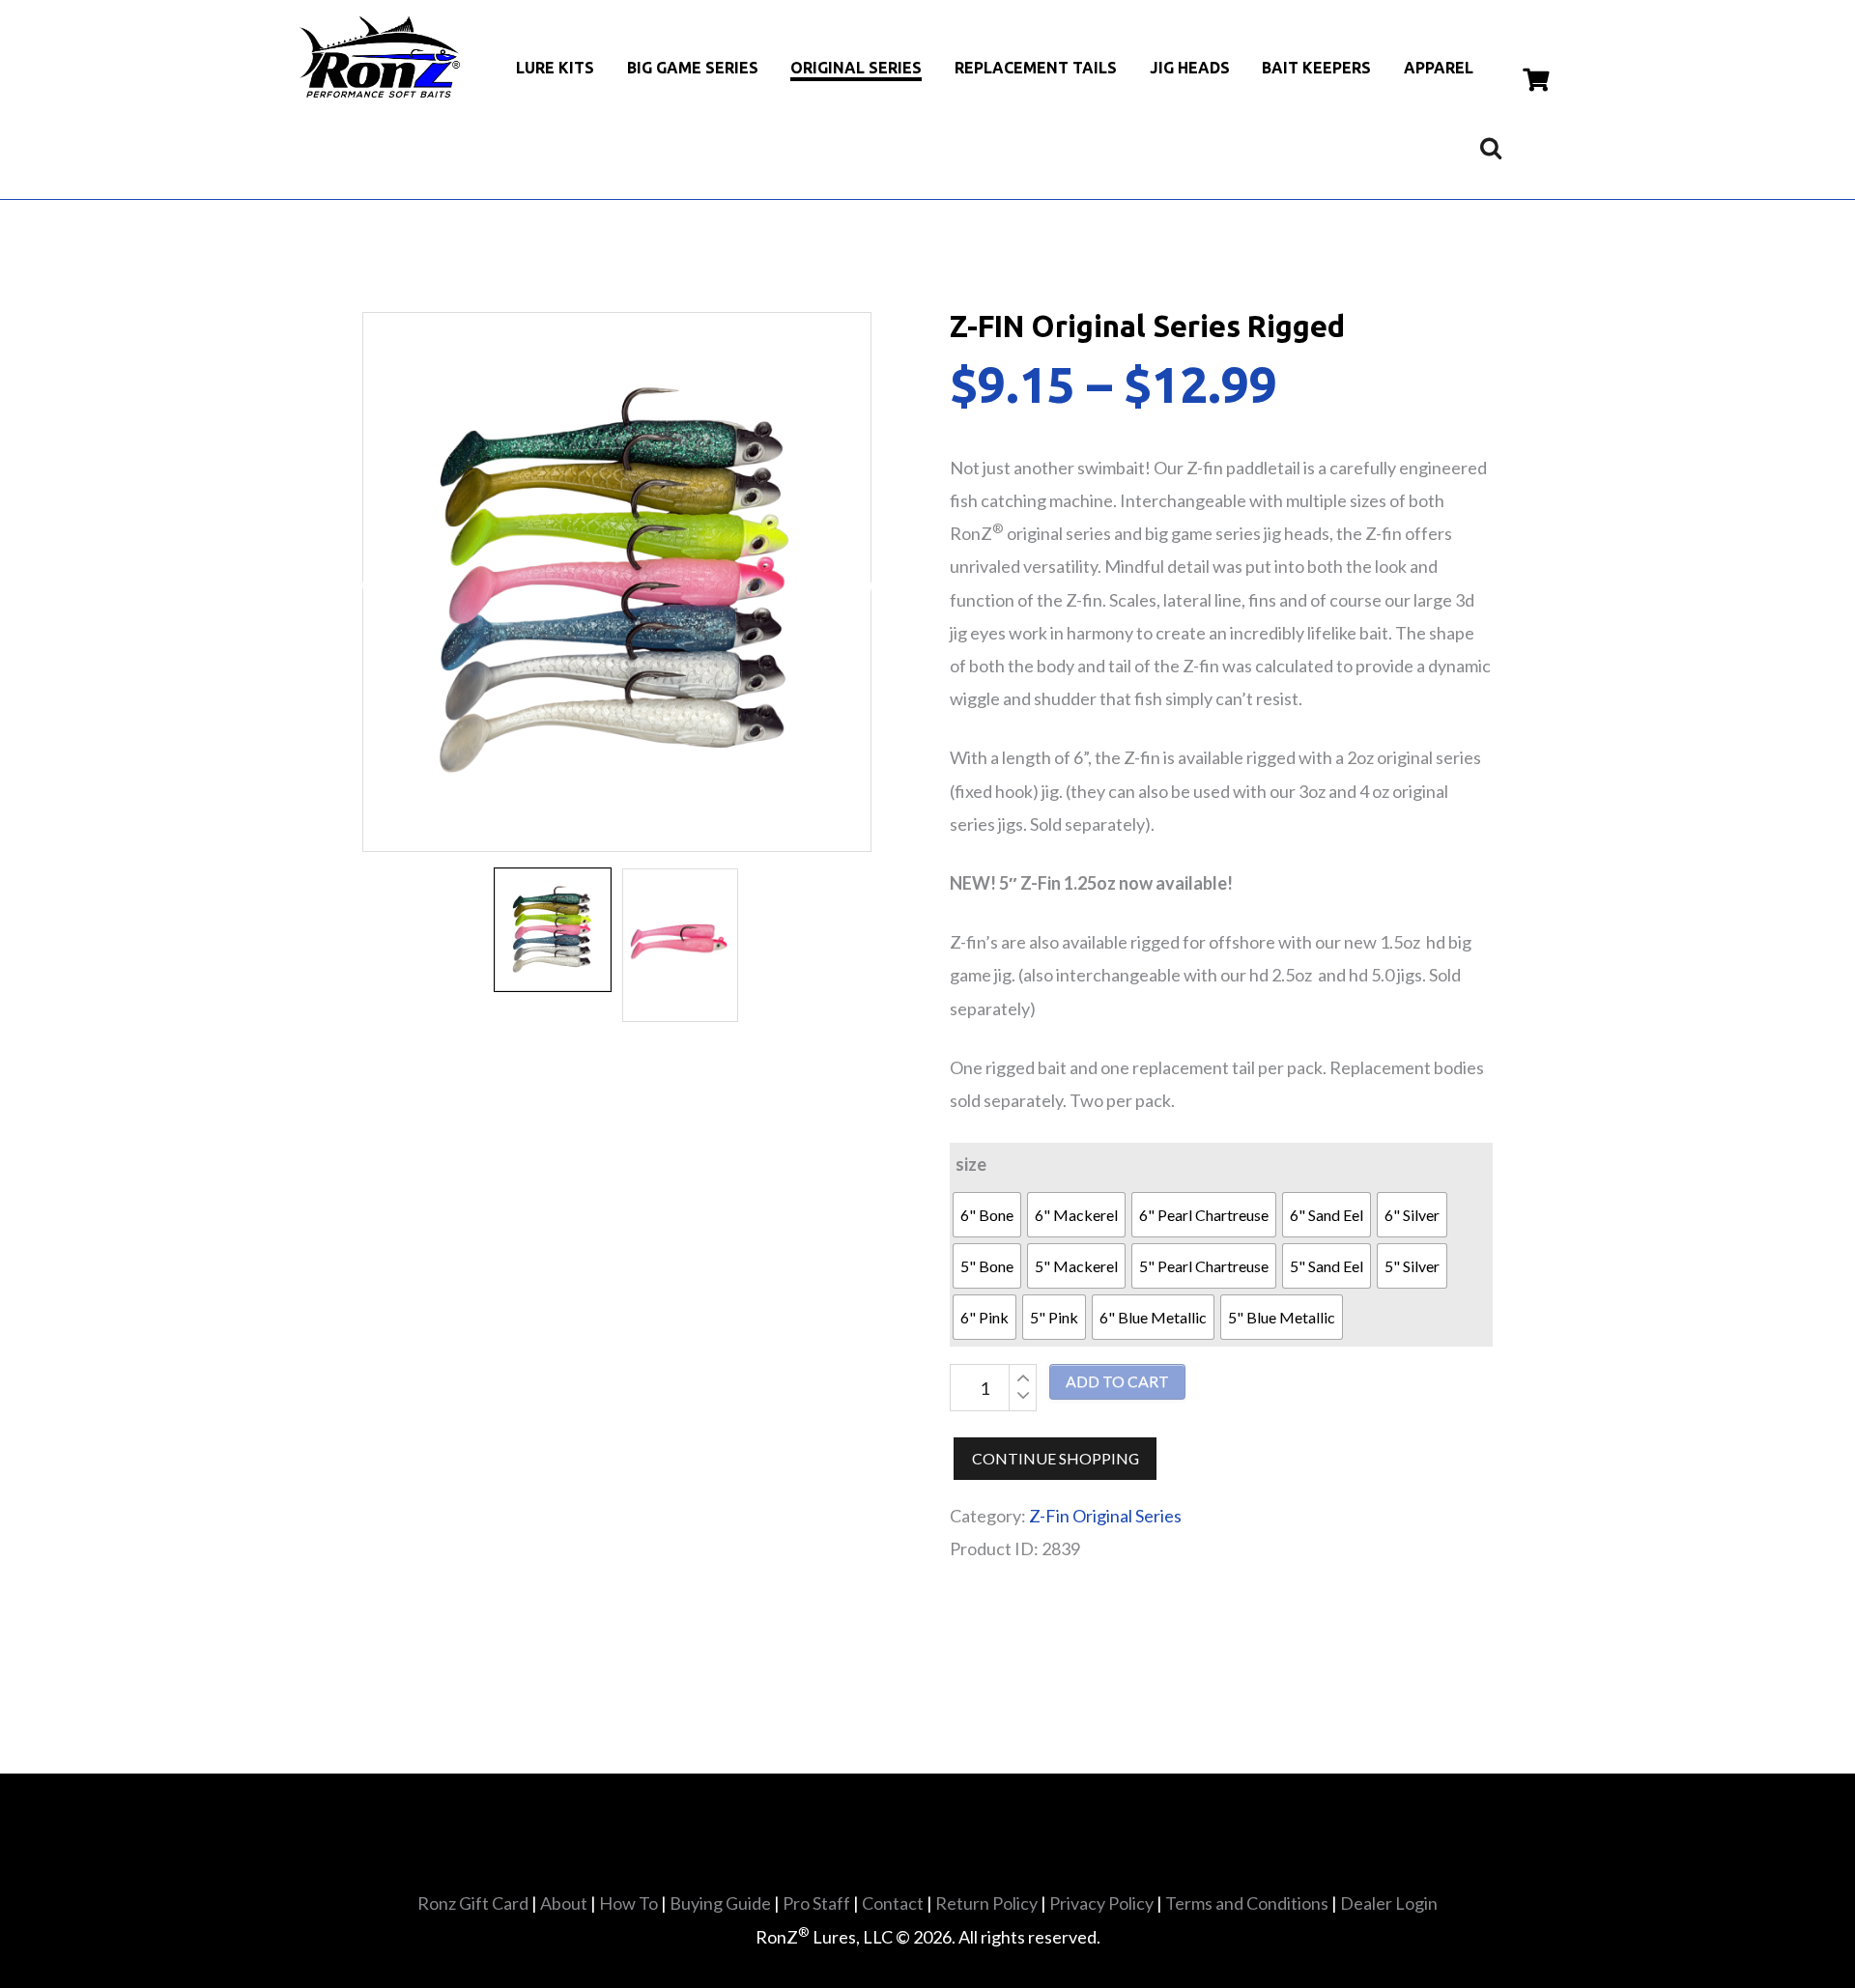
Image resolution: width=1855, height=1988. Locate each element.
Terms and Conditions (1247, 1903)
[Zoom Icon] (617, 582)
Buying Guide (720, 1903)
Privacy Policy (1101, 1903)
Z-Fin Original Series (1105, 1516)
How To (628, 1903)
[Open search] (1491, 147)
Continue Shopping (1056, 1458)
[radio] (987, 1215)
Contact (893, 1903)
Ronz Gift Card (473, 1903)
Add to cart (1117, 1381)
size (971, 1164)
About (564, 1903)
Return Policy (986, 1903)
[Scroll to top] (935, 1930)
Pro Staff (816, 1903)
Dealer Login (1389, 1903)
